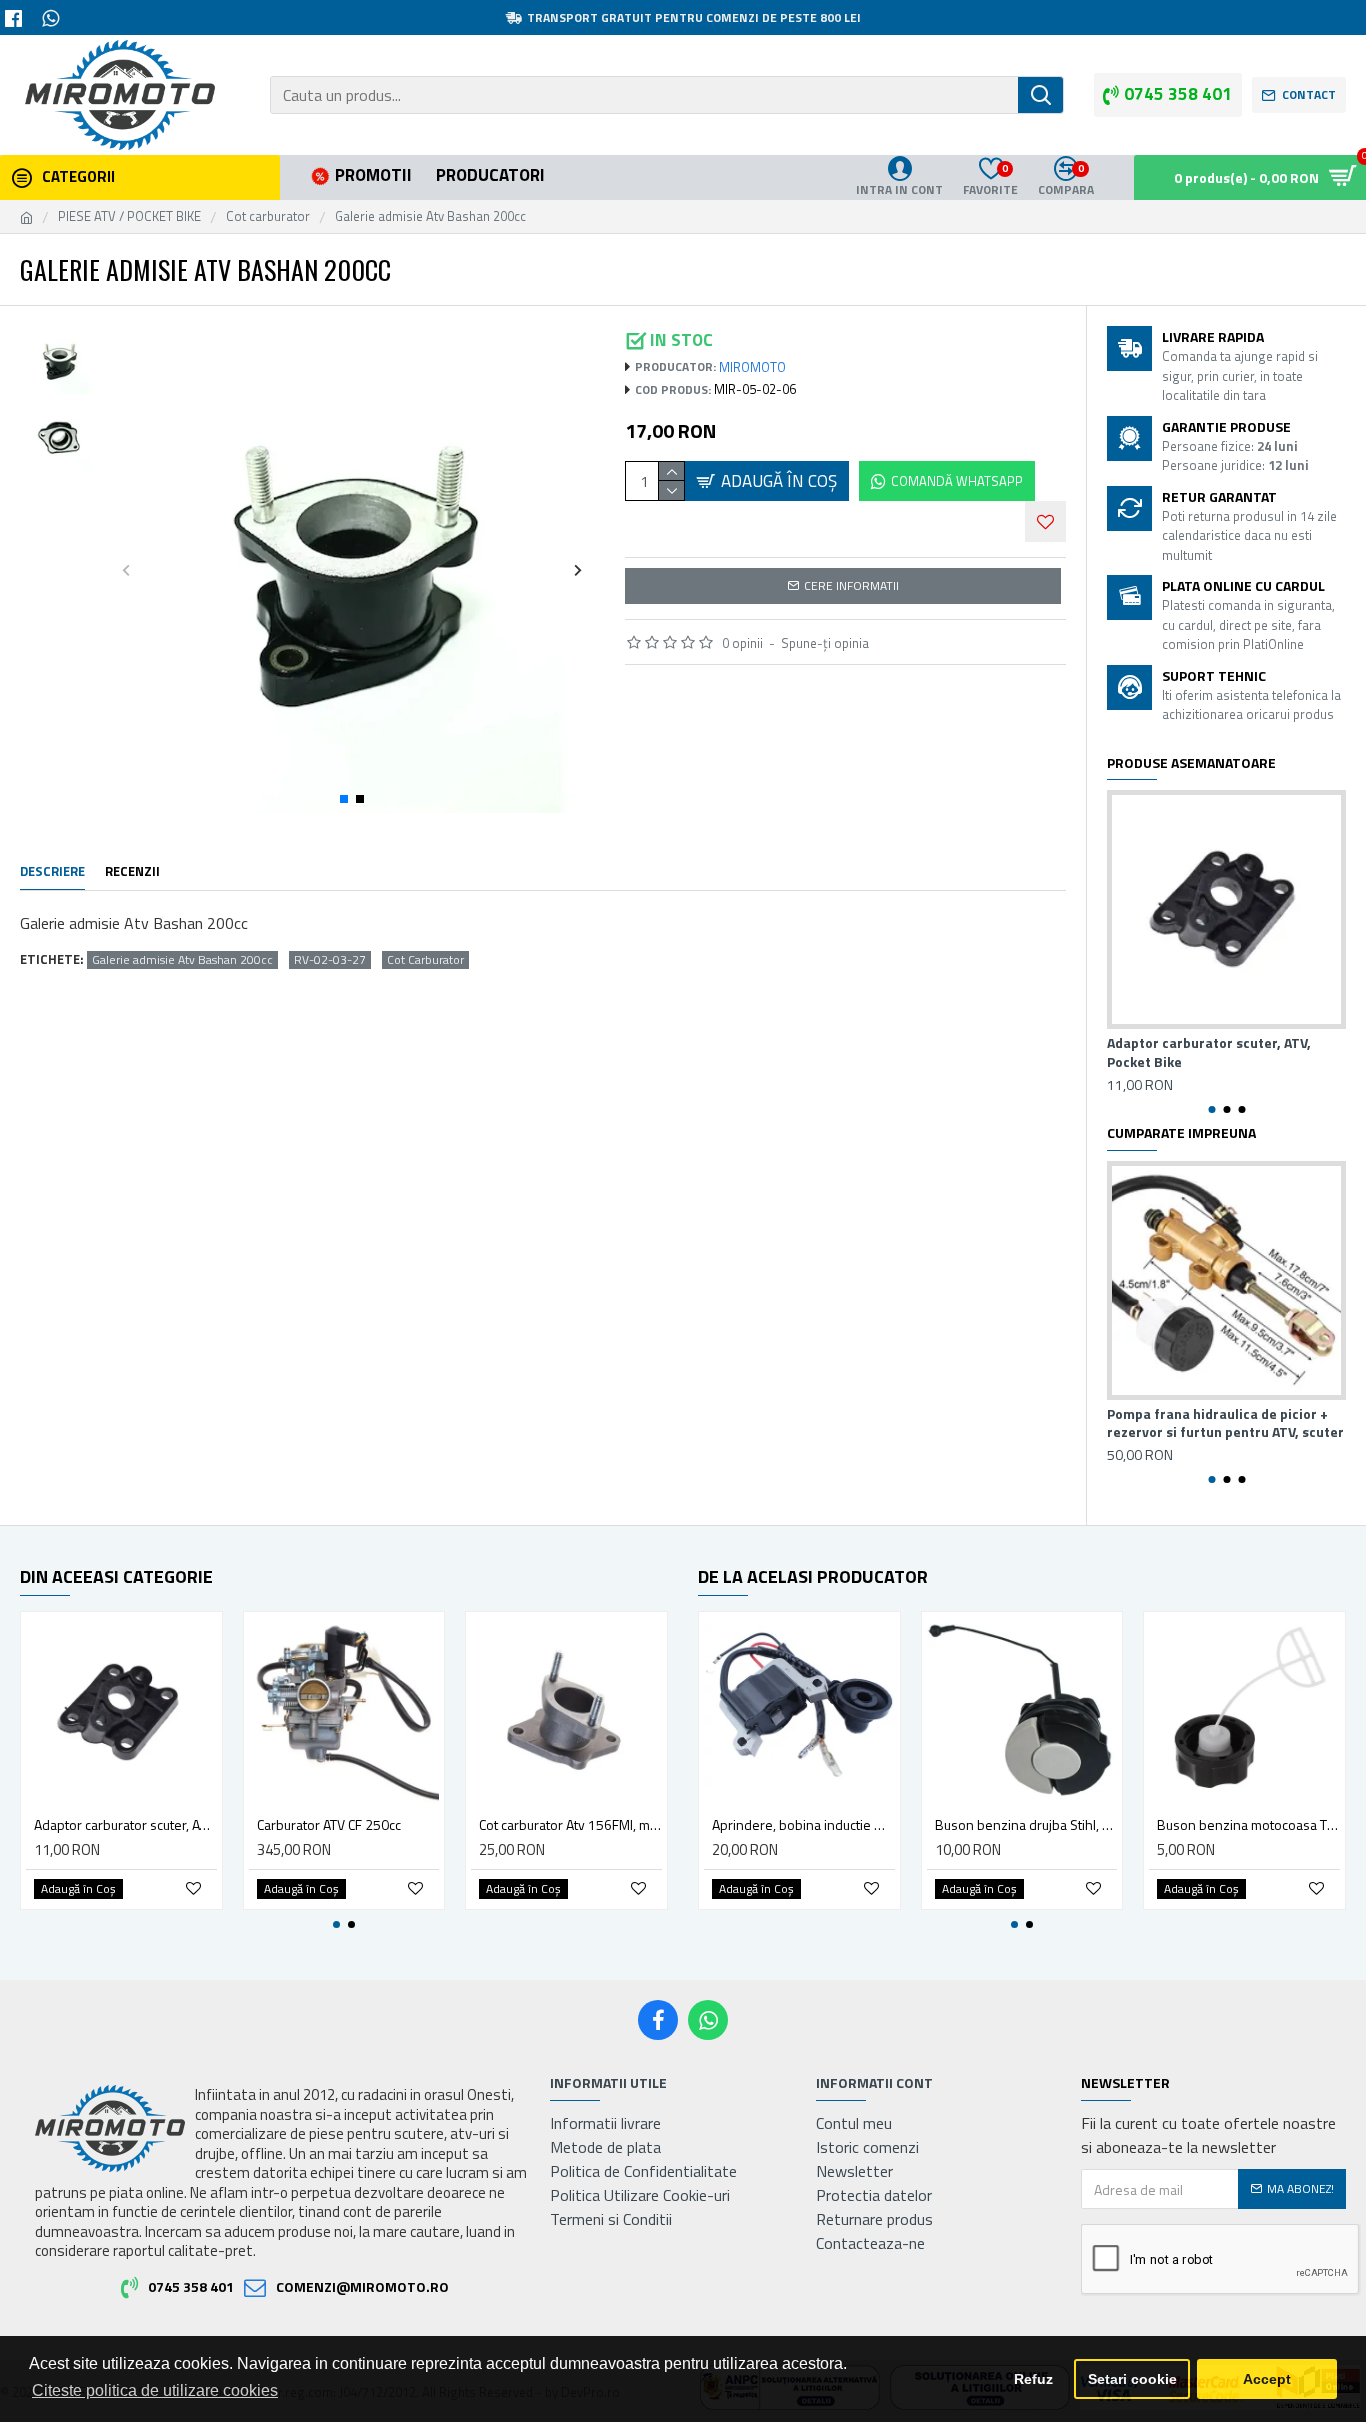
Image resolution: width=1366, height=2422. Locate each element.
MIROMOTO (752, 367)
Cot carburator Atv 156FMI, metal (570, 1825)
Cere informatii (851, 585)
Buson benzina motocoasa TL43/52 (1248, 1825)
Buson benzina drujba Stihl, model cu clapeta (1026, 1825)
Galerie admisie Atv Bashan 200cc (182, 960)
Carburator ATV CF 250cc (329, 1825)
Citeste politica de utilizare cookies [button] (155, 2390)
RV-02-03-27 (330, 960)
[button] (126, 569)
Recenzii (132, 872)
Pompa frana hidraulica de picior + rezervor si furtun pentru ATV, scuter (1225, 1423)
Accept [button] (1267, 2379)
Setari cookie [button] (1132, 2379)
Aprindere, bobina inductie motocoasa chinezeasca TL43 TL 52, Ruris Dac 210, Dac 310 (803, 1825)
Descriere (52, 872)
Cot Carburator (425, 960)
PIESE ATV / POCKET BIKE (129, 216)
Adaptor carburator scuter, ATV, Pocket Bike (1209, 1052)
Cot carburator (268, 216)
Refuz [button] (1033, 2379)
